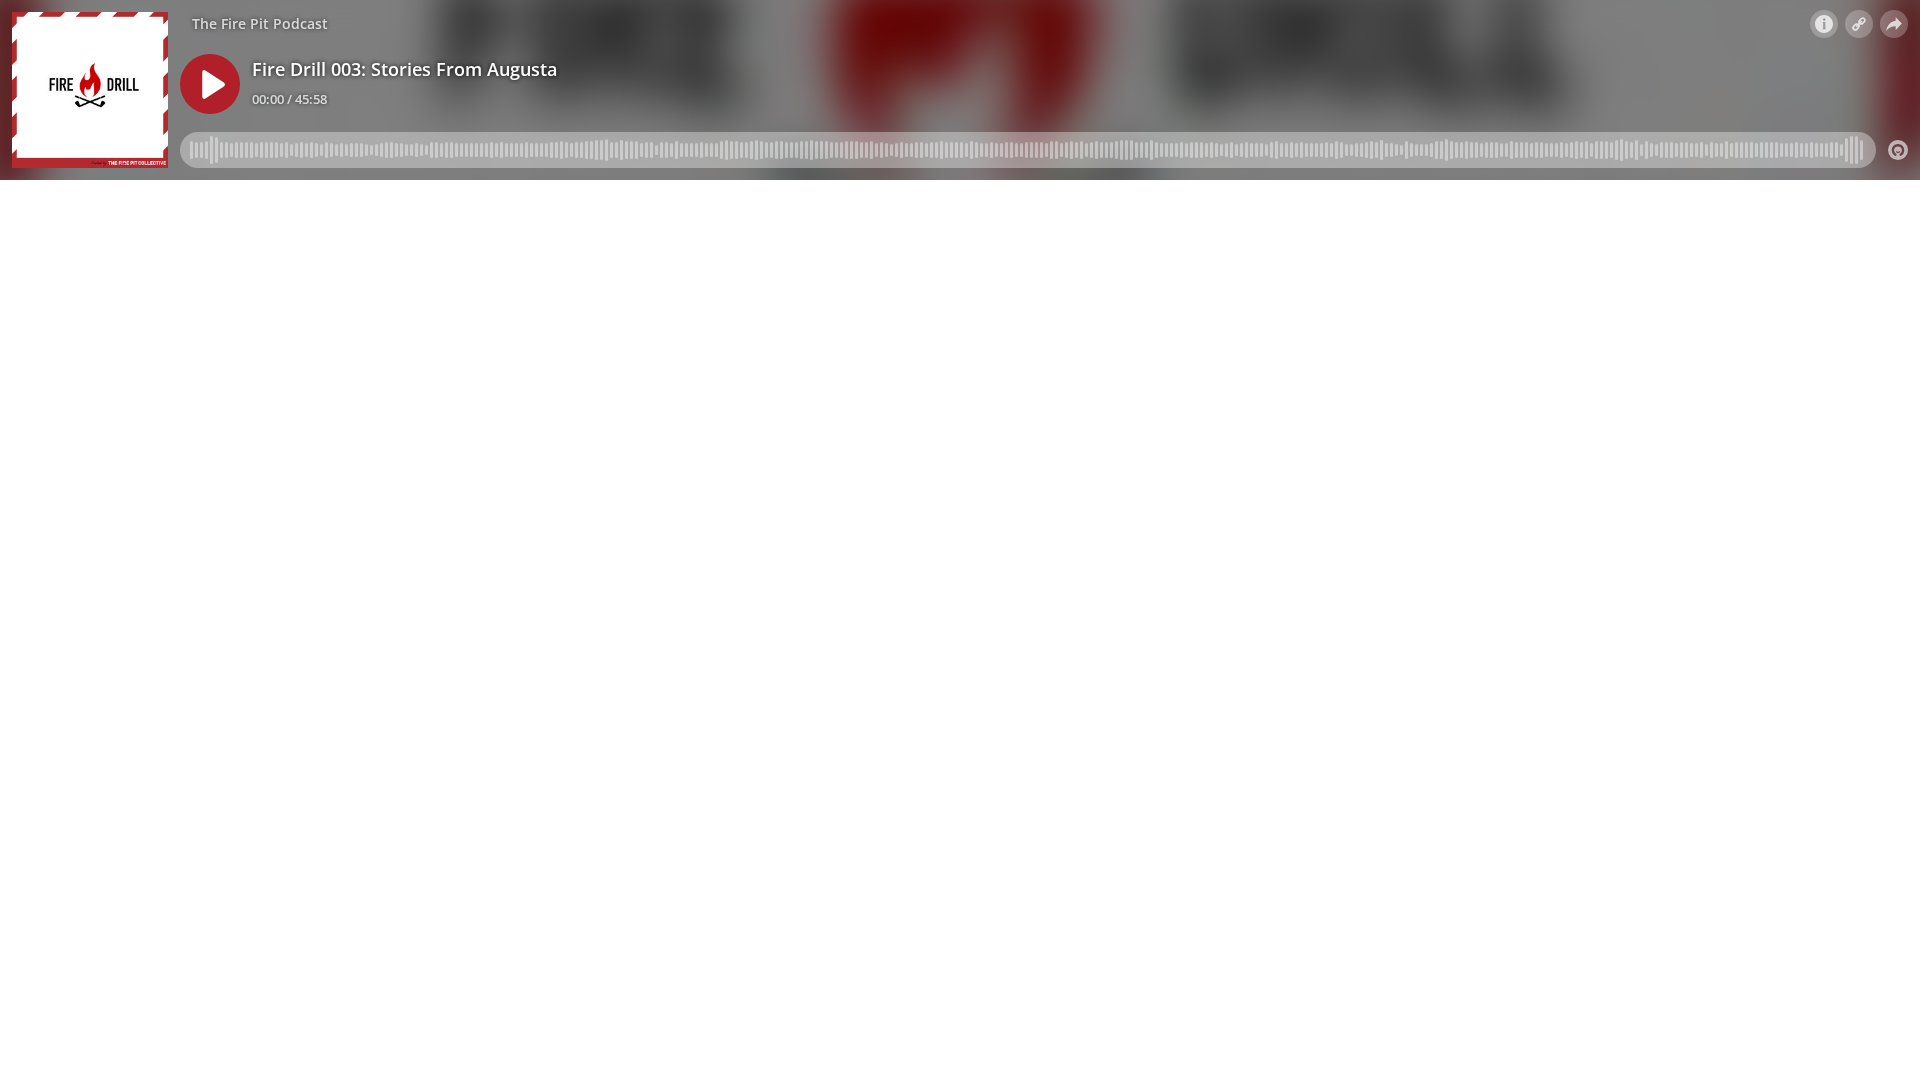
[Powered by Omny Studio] (1898, 150)
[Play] (210, 84)
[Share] (1894, 24)
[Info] (1824, 24)
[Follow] (1859, 24)
